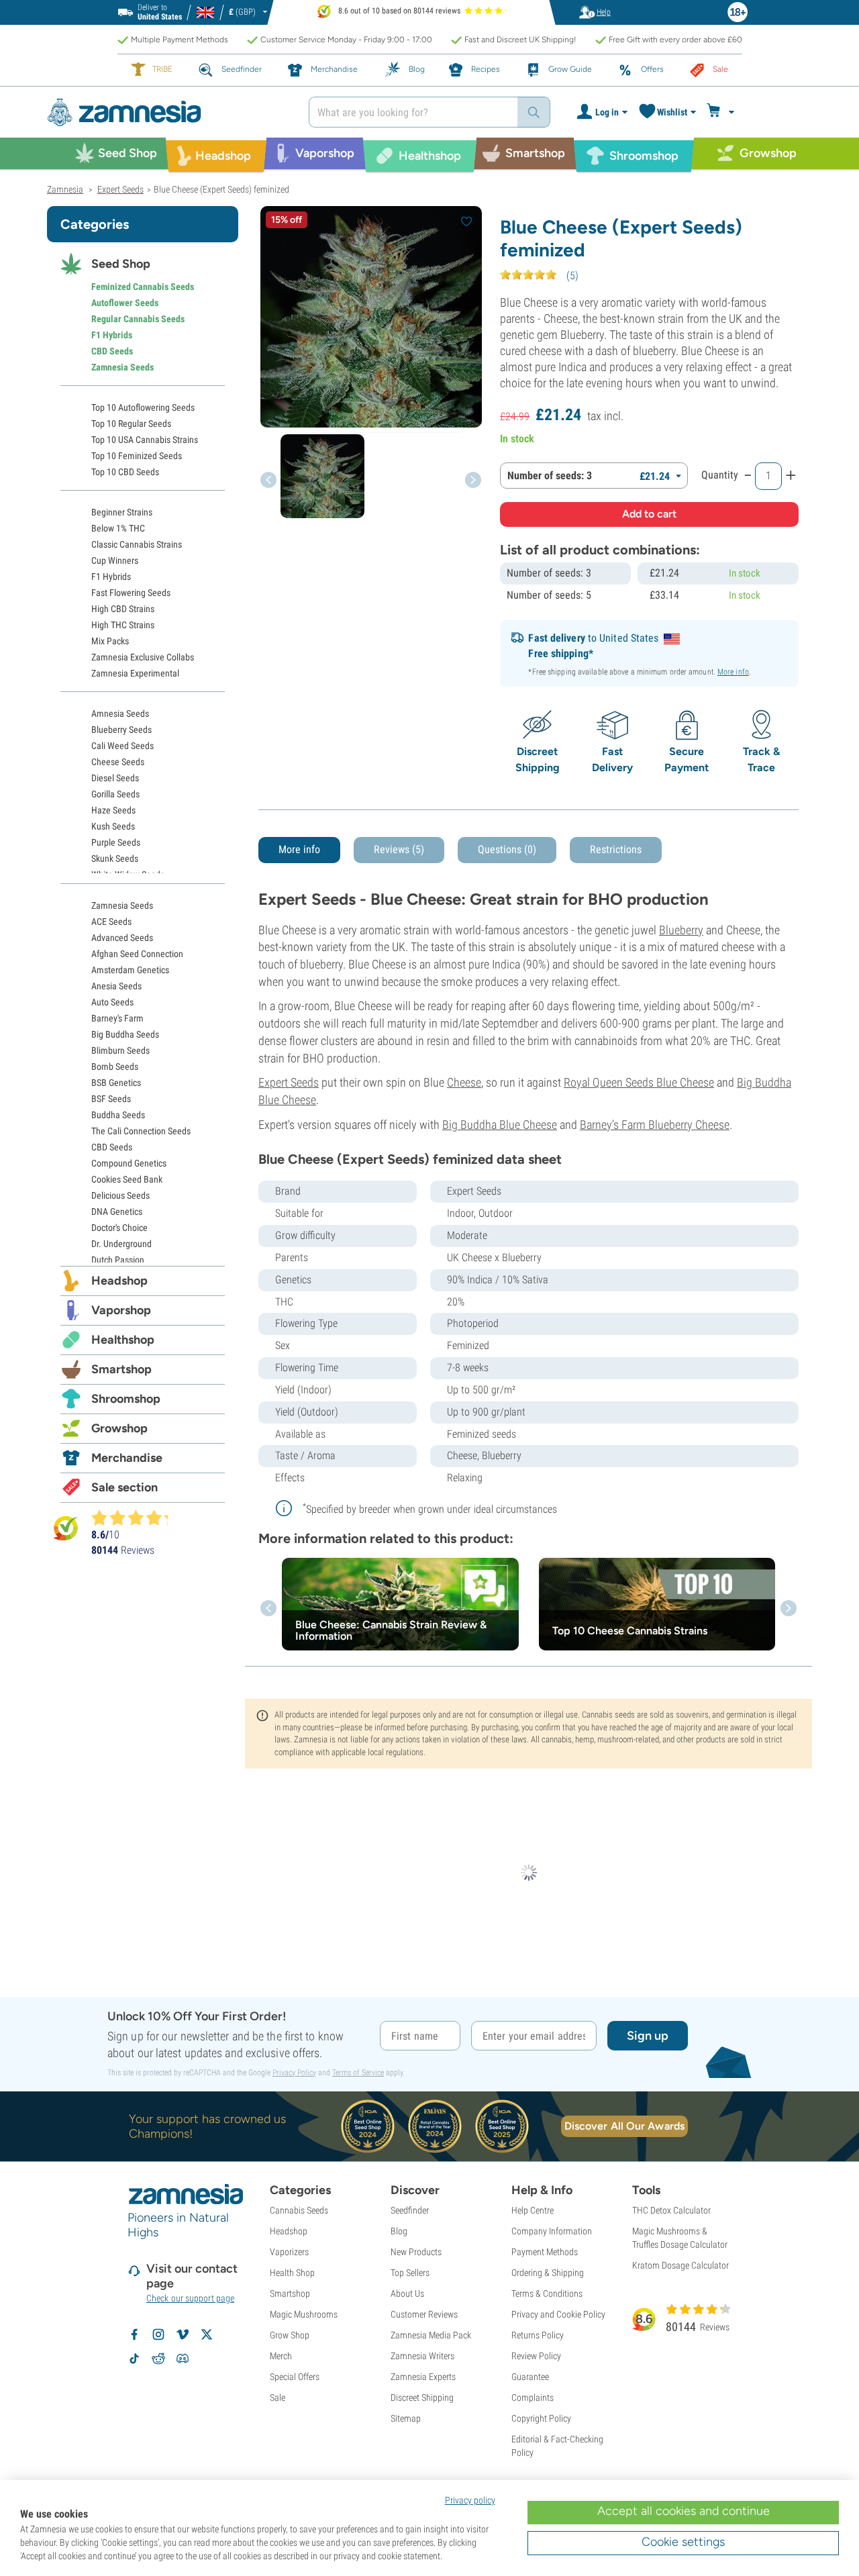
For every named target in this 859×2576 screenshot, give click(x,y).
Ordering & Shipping (548, 2273)
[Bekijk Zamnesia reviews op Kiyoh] (66, 1528)
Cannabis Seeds (299, 2210)
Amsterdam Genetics (130, 970)
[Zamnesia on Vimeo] (183, 2334)
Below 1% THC (118, 528)
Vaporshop (121, 1310)
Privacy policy (470, 2500)
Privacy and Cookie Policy (558, 2314)
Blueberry (681, 930)
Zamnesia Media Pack (431, 2335)
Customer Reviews (424, 2314)
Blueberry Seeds (121, 730)
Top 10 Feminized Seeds (137, 456)
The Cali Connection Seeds (141, 1131)
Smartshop (121, 1369)
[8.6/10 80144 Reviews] (136, 1518)
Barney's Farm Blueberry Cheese (655, 1125)
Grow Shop (290, 2335)
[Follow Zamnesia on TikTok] (134, 2359)
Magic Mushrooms (304, 2314)
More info (733, 672)
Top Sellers (410, 2273)
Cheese (464, 1082)
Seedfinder (410, 2210)
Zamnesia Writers (422, 2356)
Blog (399, 2231)
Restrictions (616, 849)
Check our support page (190, 2298)
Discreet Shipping (422, 2397)
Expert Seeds (289, 1082)
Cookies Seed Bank (127, 1179)
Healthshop (123, 1340)
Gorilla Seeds (115, 794)
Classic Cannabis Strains (137, 544)
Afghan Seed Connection (137, 954)
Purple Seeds (116, 842)
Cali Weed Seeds (122, 746)
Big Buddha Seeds (125, 1034)
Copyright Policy (541, 2418)
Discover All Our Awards (624, 2126)
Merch (281, 2356)
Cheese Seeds (118, 762)
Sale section (124, 1487)
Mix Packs (110, 641)
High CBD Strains (123, 609)
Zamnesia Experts (423, 2377)
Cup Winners (115, 560)
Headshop (119, 1281)
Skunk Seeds (115, 858)
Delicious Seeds (120, 1195)
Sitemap (406, 2418)
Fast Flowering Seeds (131, 593)
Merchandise (127, 1458)
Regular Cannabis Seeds (138, 319)
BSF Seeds (111, 1099)
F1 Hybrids (112, 335)
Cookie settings (683, 2542)
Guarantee (530, 2377)
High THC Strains (123, 625)
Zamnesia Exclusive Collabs (143, 657)
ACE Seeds (111, 922)
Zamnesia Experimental (135, 673)
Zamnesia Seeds (122, 367)
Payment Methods (545, 2252)
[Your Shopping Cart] (722, 112)
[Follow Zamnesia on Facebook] (134, 2334)
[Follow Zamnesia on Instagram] (158, 2334)
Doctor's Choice (119, 1228)
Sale (277, 2397)
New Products (416, 2252)
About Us (407, 2293)
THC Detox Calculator (671, 2210)
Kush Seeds (113, 826)
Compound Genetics (129, 1163)
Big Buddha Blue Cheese (500, 1125)
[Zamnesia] (168, 112)
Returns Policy (538, 2335)
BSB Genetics (116, 1083)
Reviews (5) (399, 849)
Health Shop (292, 2273)
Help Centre (533, 2210)
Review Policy (536, 2356)
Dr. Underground (121, 1244)
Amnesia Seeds (120, 713)
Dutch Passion (118, 1260)
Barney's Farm (117, 1018)
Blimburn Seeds (120, 1050)
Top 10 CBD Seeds (125, 472)
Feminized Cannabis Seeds (143, 287)
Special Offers (295, 2377)
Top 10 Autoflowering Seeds (143, 407)
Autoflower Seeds (125, 303)
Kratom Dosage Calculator (680, 2265)
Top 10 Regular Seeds (131, 424)
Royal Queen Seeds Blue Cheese (639, 1082)
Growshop (119, 1428)
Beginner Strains (122, 512)
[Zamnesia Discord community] (183, 2359)
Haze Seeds (113, 810)
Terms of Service (358, 2073)
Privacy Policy (294, 2073)
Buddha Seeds (118, 1115)
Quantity (720, 475)
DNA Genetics (117, 1211)
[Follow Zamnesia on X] (207, 2334)
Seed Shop (121, 264)
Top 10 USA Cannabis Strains (145, 440)
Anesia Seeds (116, 986)
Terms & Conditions (547, 2293)
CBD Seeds (112, 351)
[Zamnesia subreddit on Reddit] (158, 2359)
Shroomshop (126, 1399)
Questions (507, 849)
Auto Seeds (112, 1002)
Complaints (533, 2397)
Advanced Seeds (122, 938)
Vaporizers (289, 2252)
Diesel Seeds (115, 778)
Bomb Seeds (115, 1067)
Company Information (552, 2231)
